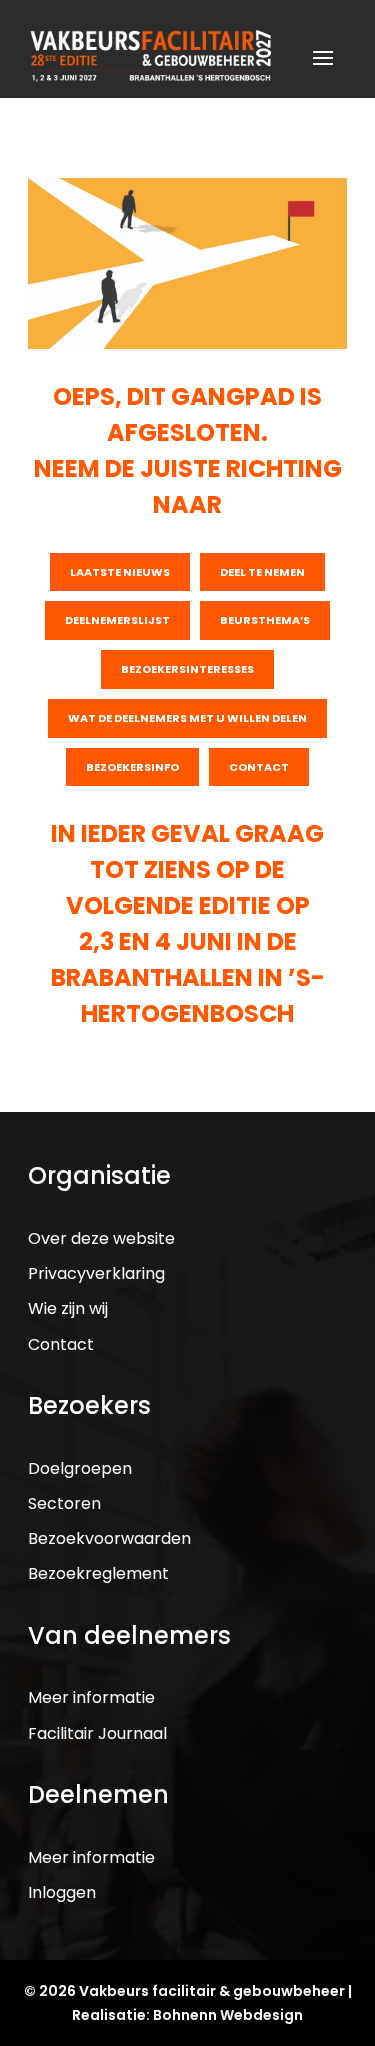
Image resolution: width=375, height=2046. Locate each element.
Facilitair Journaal (97, 1733)
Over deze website (101, 1238)
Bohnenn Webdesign (228, 2015)
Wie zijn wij (68, 1308)
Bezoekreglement (98, 1573)
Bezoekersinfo (132, 767)
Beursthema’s (265, 620)
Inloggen (62, 1892)
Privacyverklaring (96, 1273)
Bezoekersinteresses (187, 669)
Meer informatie (91, 1697)
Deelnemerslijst (117, 620)
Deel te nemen (262, 572)
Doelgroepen (80, 1468)
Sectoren (64, 1503)
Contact (259, 767)
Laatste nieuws (120, 572)
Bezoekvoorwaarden (109, 1538)
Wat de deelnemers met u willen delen (187, 718)
